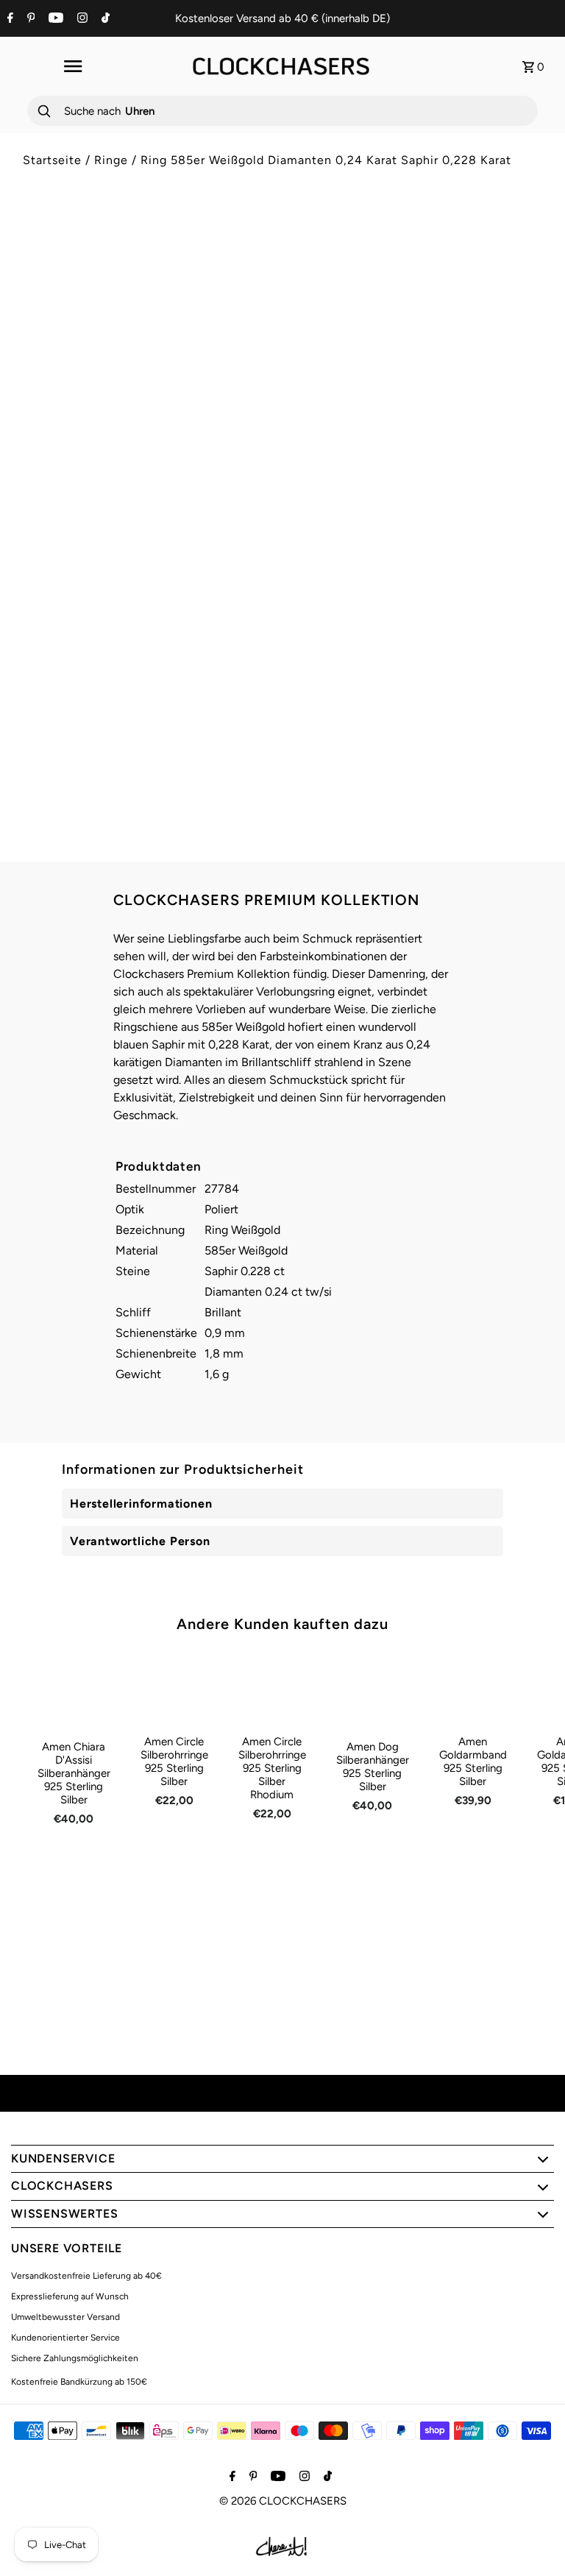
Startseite (52, 160)
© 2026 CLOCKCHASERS (283, 2501)
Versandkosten (419, 343)
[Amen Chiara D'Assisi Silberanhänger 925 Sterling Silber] (74, 1691)
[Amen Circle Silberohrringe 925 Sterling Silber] (174, 1689)
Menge (310, 476)
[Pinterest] (29, 19)
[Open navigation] (72, 66)
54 (310, 430)
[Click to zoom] (248, 248)
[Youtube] (54, 19)
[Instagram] (81, 19)
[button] (418, 575)
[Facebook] (8, 19)
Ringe (111, 160)
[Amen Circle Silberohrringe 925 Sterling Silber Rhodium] (272, 1689)
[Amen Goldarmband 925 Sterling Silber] (473, 1689)
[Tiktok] (104, 19)
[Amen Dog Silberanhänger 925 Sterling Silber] (373, 1691)
